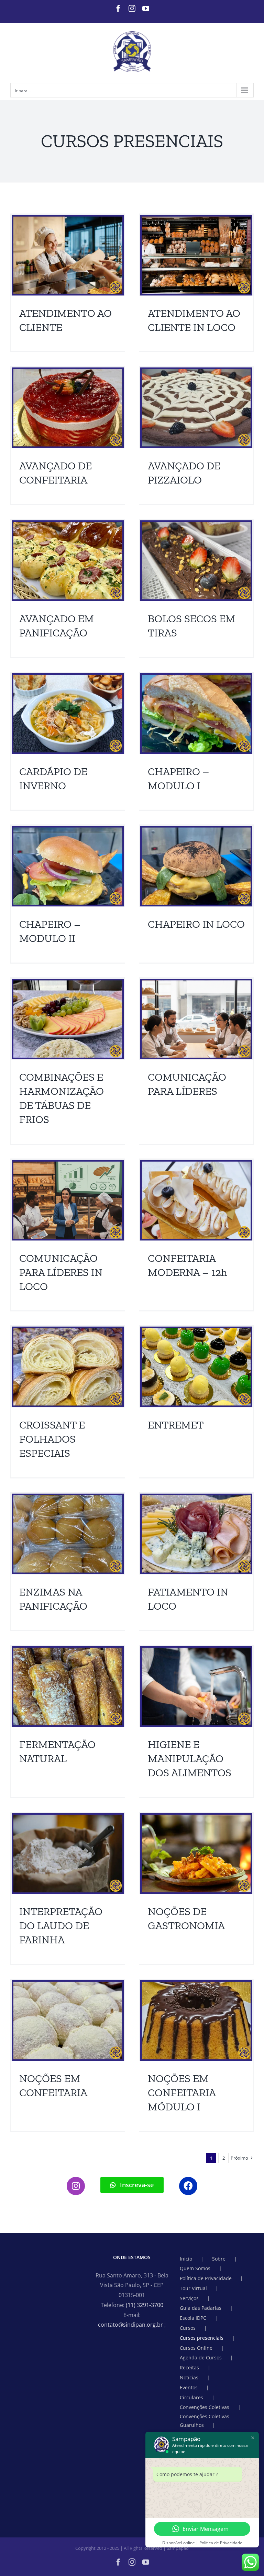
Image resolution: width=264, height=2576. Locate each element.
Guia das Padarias (201, 2308)
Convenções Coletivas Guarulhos (205, 2421)
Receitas (189, 2367)
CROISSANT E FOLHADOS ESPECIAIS (52, 1439)
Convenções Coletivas (205, 2407)
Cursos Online (196, 2348)
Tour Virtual (193, 2288)
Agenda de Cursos (201, 2357)
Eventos (189, 2387)
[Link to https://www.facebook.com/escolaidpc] (188, 2186)
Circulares (191, 2397)
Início (186, 2259)
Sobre (219, 2259)
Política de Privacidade (206, 2278)
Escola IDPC (193, 2318)
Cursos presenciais (202, 2338)
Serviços (189, 2298)
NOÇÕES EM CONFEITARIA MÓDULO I (182, 2092)
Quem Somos (195, 2268)
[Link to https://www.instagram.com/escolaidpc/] (76, 2186)
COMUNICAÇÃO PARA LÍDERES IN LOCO (61, 1272)
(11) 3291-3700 (145, 2305)
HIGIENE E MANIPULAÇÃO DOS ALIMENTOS (190, 1758)
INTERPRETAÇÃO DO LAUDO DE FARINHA (61, 1925)
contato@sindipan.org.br (132, 2325)
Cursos (188, 2328)
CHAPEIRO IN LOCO (196, 924)
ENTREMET (176, 1425)
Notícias (189, 2377)
